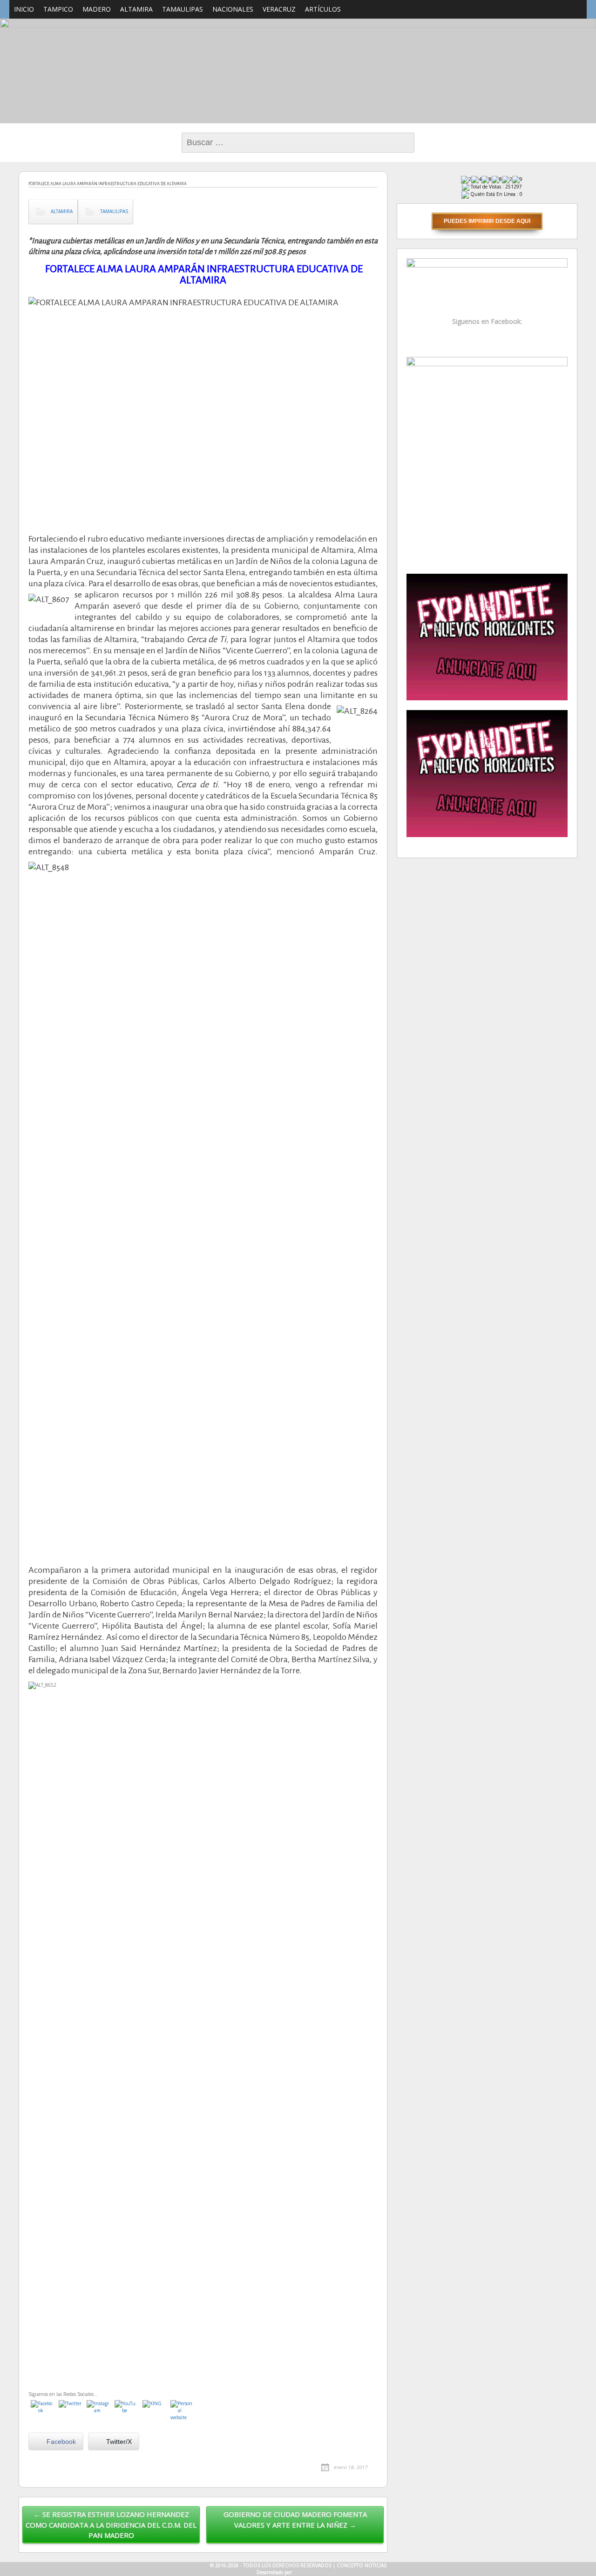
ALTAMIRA (136, 9)
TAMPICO (58, 9)
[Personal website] (182, 2412)
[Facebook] (42, 2412)
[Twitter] (70, 2412)
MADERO (97, 9)
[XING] (154, 2412)
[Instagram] (98, 2412)
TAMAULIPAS (183, 9)
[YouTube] (126, 2412)
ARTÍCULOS (323, 9)
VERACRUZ (279, 9)
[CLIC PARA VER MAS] (487, 460)
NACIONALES (233, 9)
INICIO (24, 9)
